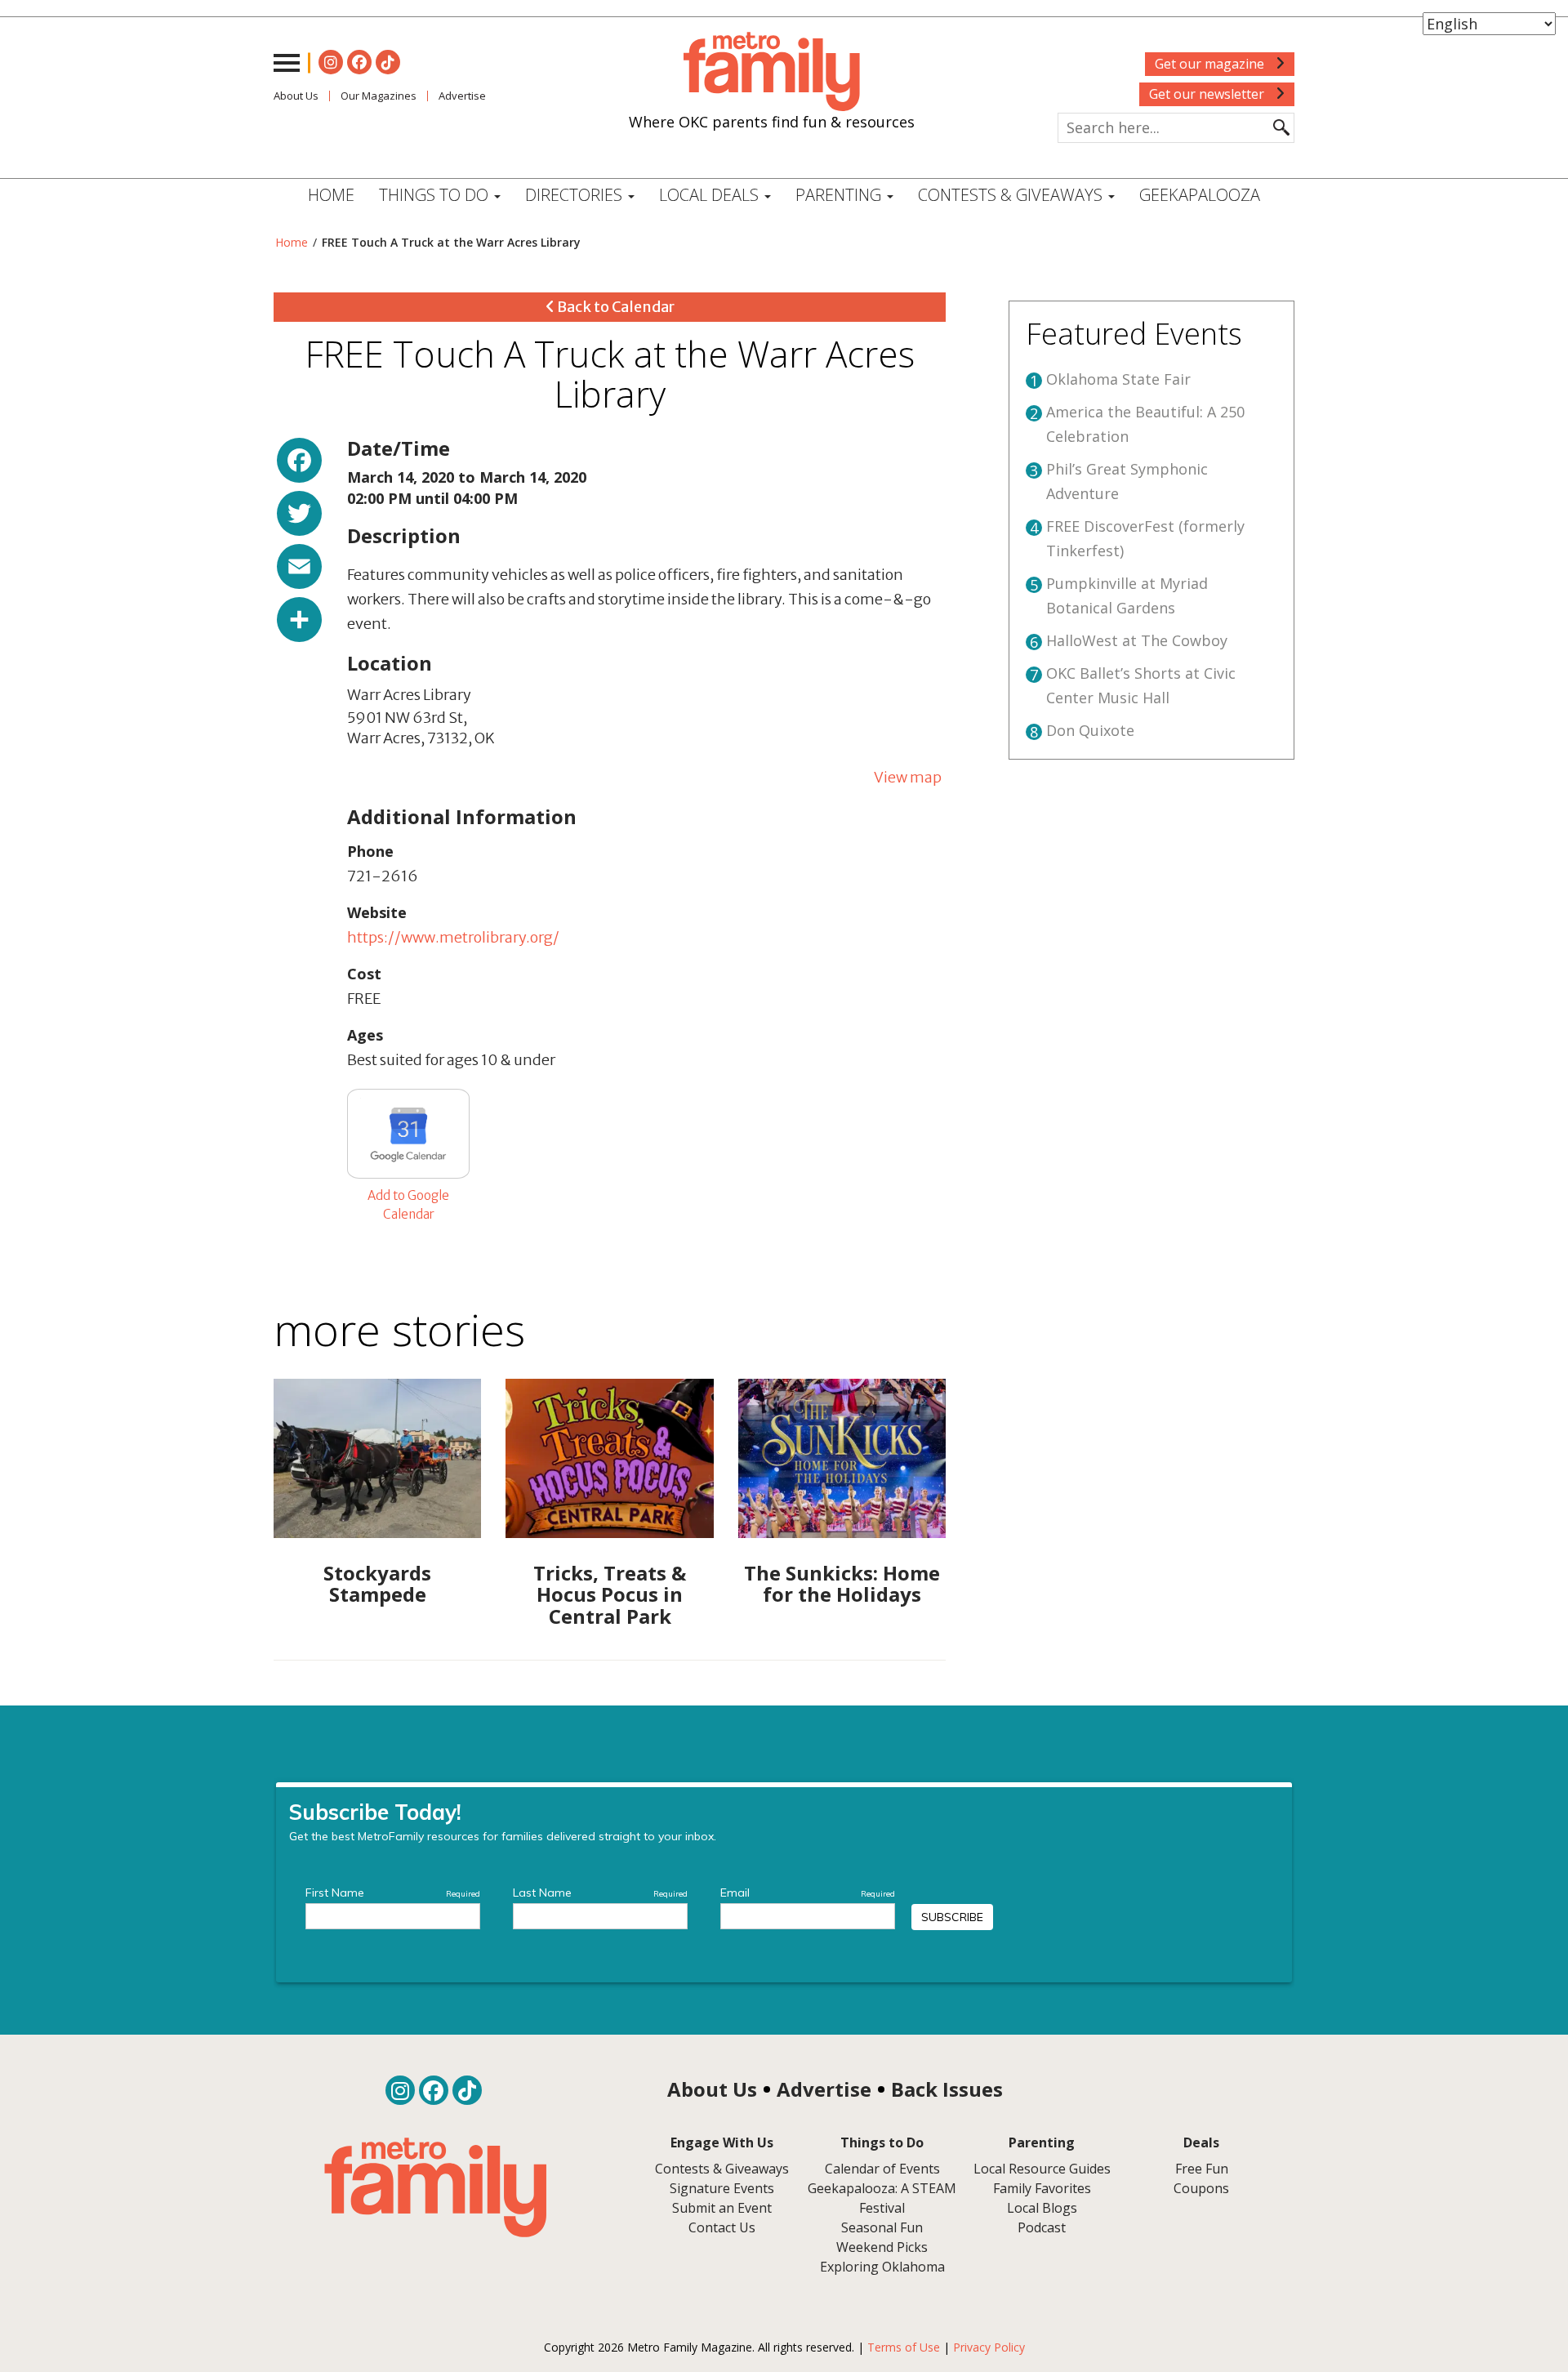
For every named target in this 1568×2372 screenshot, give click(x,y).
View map (908, 777)
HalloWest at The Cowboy (1137, 640)
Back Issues (947, 2089)
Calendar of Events (882, 2169)
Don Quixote (1090, 730)
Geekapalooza (1200, 195)
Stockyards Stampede (377, 1583)
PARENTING (840, 195)
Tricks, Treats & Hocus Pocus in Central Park (610, 1594)
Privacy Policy (989, 2347)
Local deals (711, 195)
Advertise (462, 96)
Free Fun (1202, 2169)
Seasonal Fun (882, 2227)
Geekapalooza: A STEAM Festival (882, 2198)
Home (331, 195)
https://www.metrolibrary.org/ (453, 937)
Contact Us (722, 2227)
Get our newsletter (1208, 94)
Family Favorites (1042, 2188)
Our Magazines (379, 96)
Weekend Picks (882, 2247)
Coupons (1201, 2188)
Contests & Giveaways (1012, 195)
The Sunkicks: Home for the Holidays (842, 1583)
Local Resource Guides (1042, 2169)
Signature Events (722, 2188)
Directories (576, 195)
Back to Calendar (615, 307)
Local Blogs (1042, 2208)
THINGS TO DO (436, 195)
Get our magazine (1211, 64)
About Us (296, 96)
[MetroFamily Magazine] (772, 72)
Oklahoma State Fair (1118, 379)
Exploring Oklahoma (882, 2267)
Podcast (1042, 2227)
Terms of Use (904, 2347)
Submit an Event (722, 2208)
